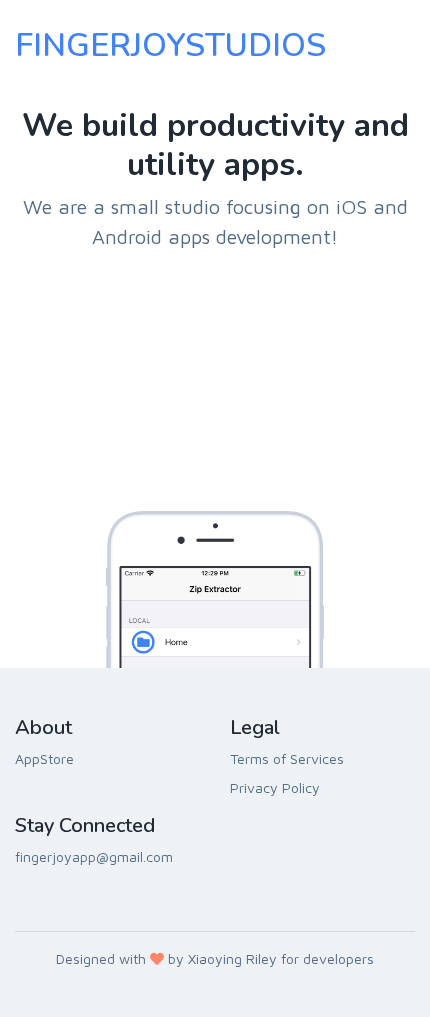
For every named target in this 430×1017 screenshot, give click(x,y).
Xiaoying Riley (232, 958)
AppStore (44, 758)
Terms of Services (287, 758)
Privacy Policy (275, 787)
